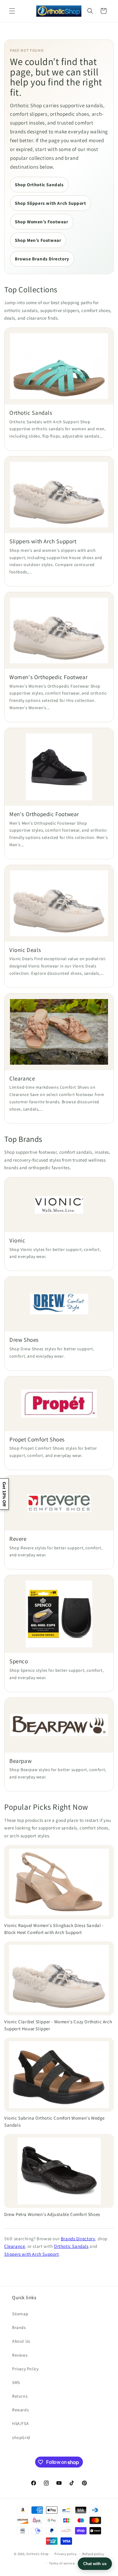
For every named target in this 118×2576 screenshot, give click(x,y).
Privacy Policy (25, 2369)
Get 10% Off (4, 1494)
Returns (20, 2396)
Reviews (20, 2355)
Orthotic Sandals (71, 2246)
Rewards (20, 2410)
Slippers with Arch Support (32, 2254)
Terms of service (62, 2563)
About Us (21, 2341)
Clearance (15, 2246)
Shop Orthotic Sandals (39, 185)
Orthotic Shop (38, 2554)
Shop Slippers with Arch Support (51, 203)
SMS (16, 2382)
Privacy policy (66, 2554)
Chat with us (95, 2564)
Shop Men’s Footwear (38, 240)
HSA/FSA (20, 2423)
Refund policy (93, 2554)
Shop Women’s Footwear (42, 222)
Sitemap (20, 2314)
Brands (19, 2327)
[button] (12, 11)
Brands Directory (78, 2239)
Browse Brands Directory (42, 259)
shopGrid (21, 2437)
